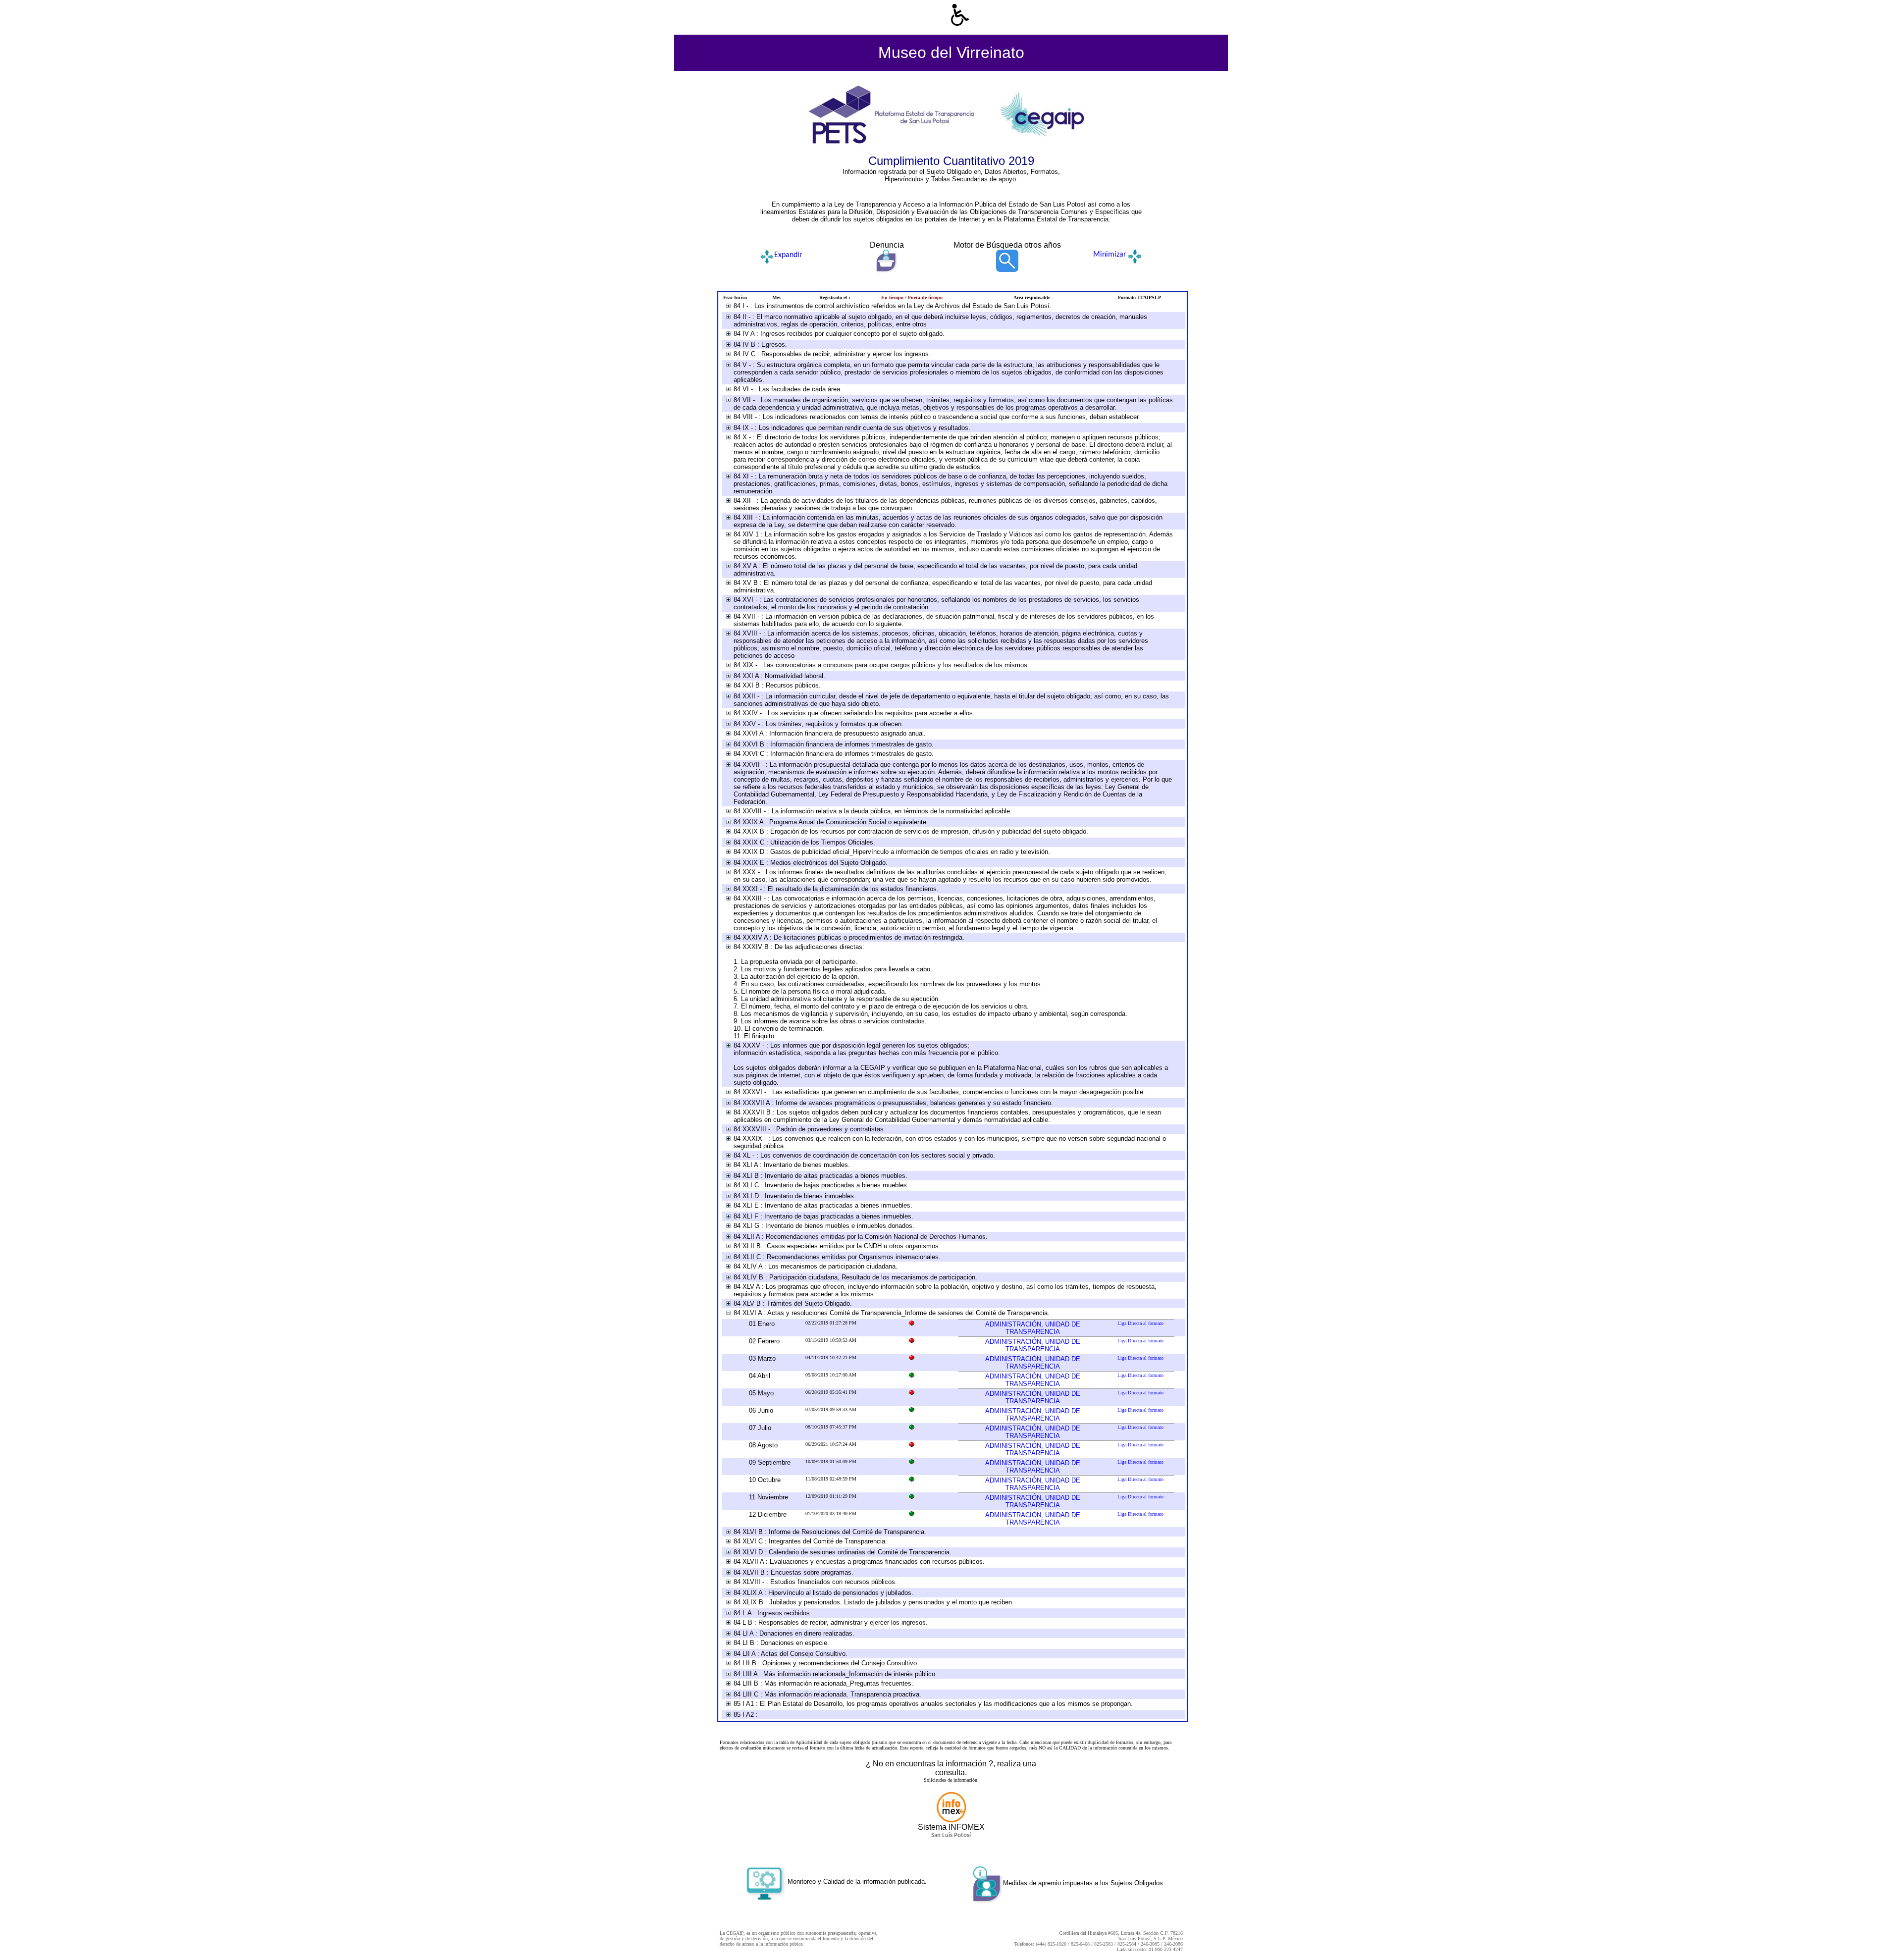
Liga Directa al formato (1140, 1323)
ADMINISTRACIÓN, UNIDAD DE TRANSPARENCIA (1033, 1328)
